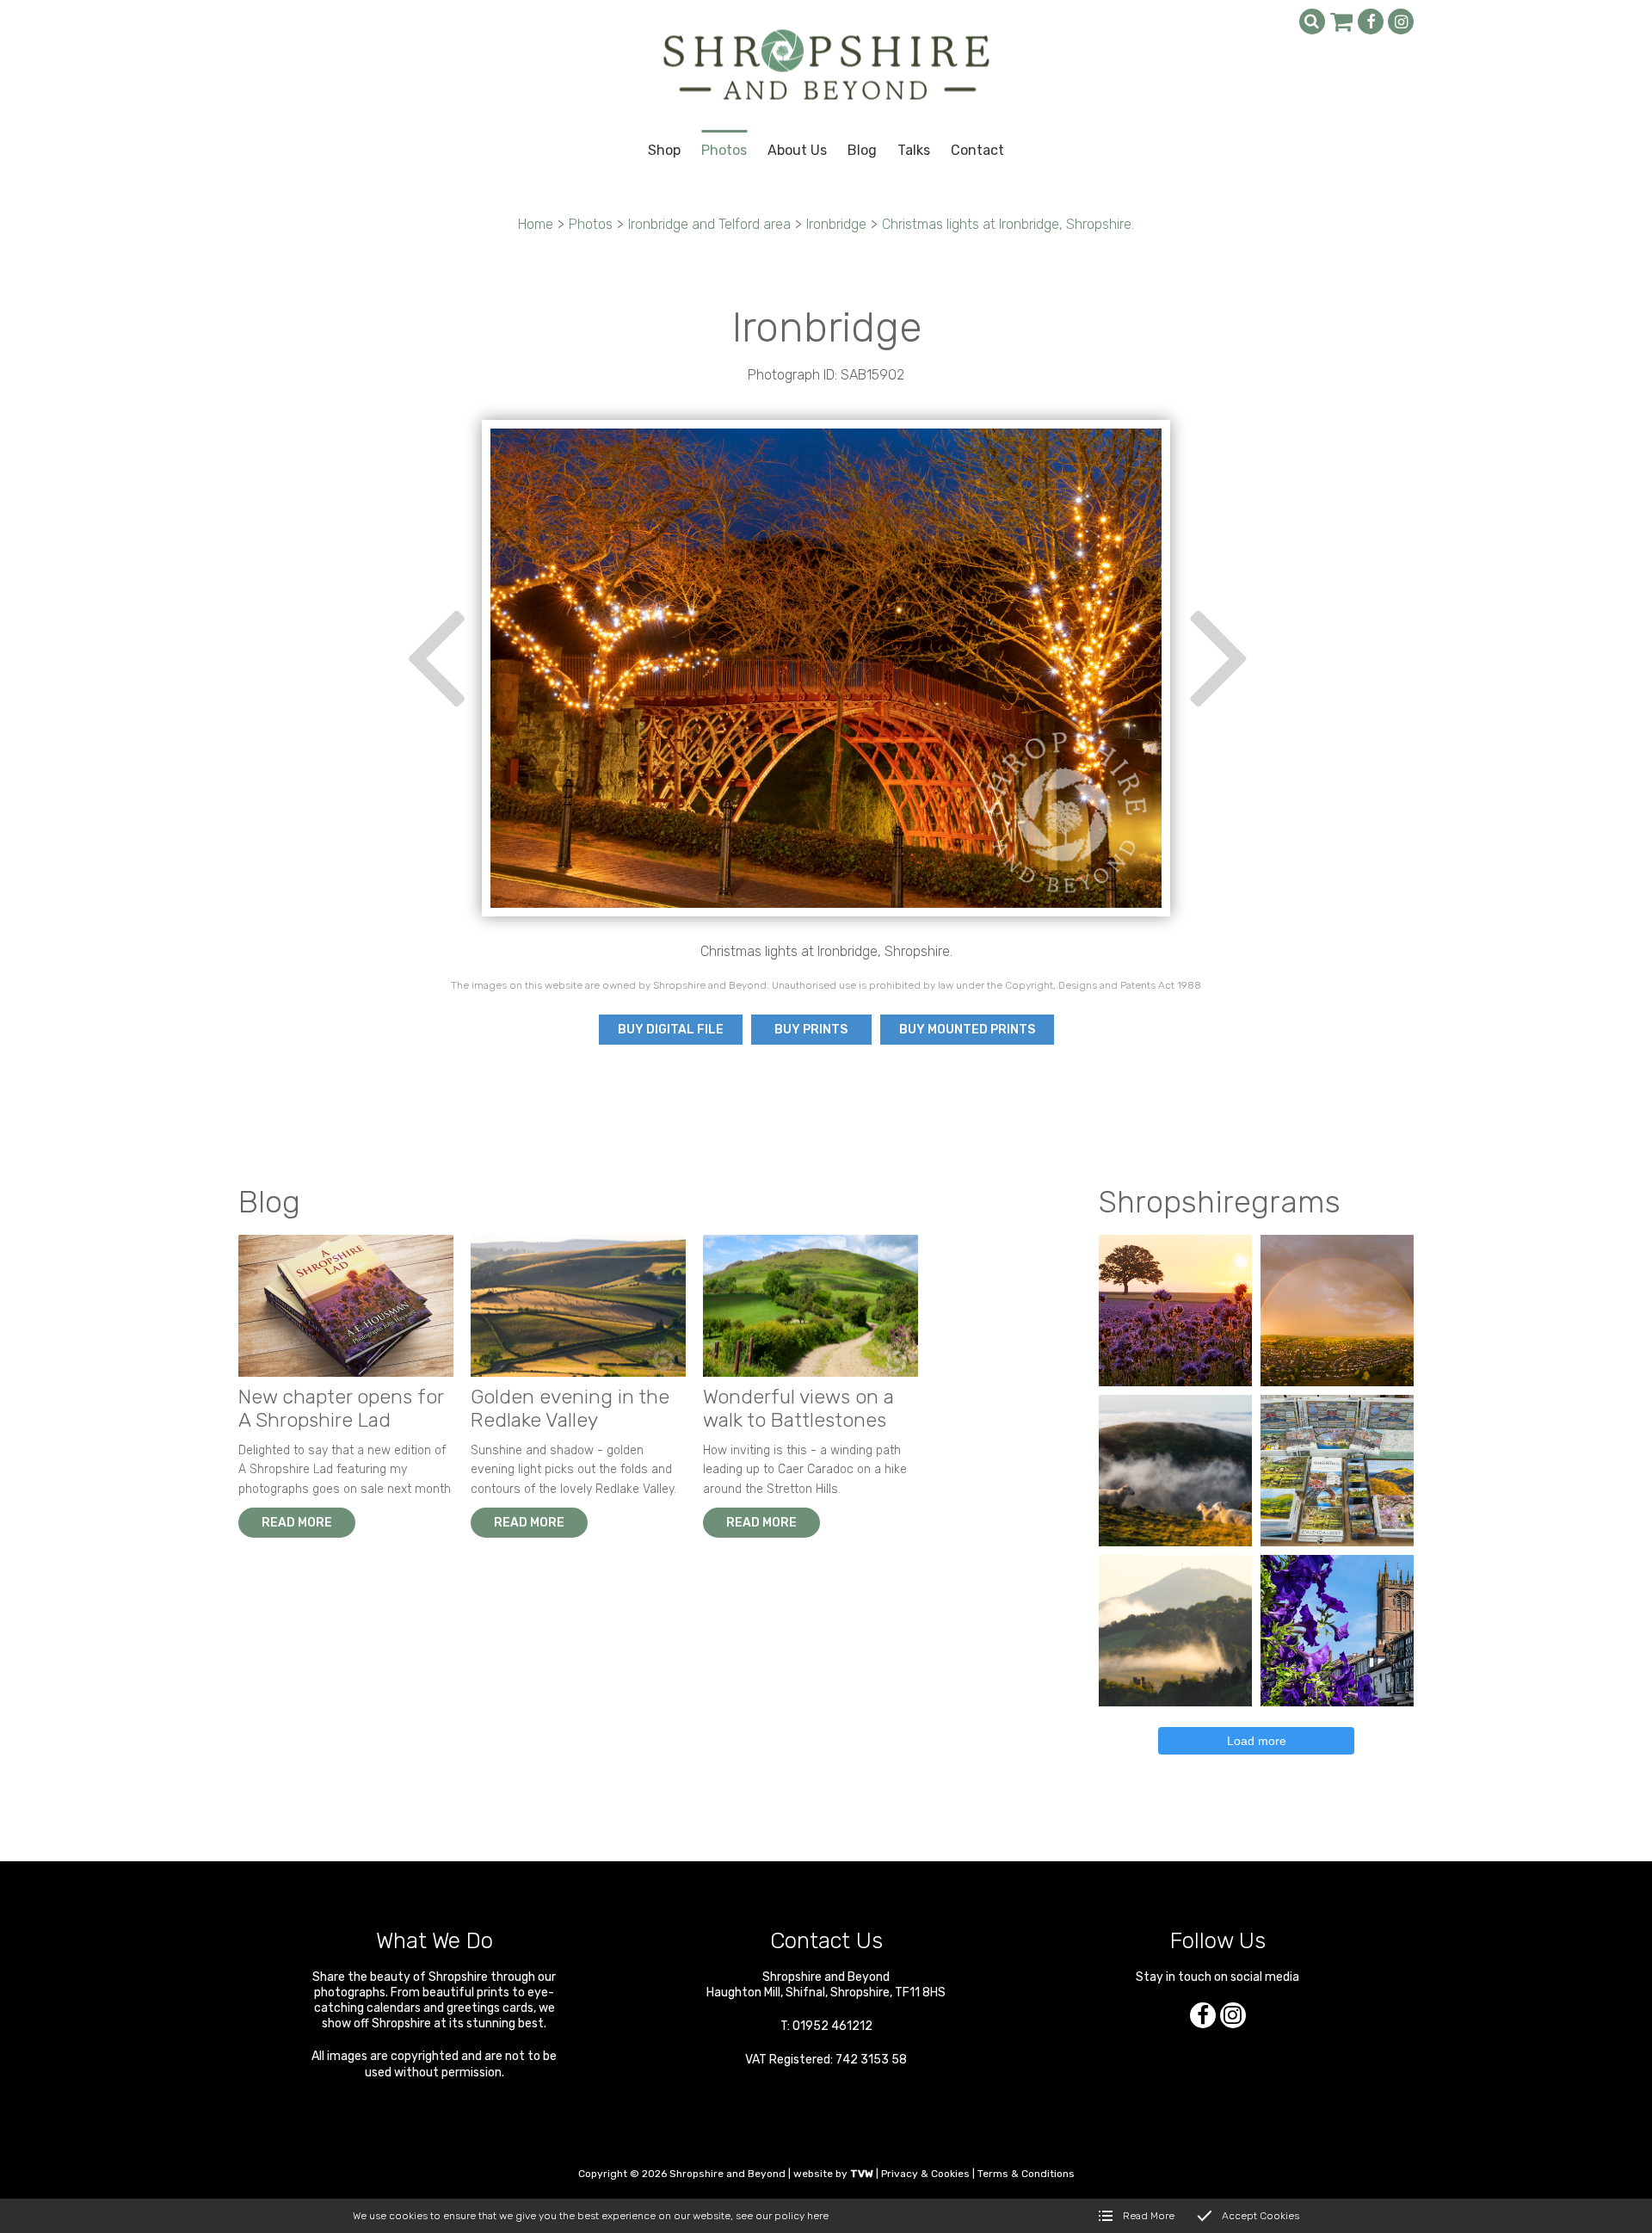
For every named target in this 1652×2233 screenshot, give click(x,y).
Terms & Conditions (1026, 2174)
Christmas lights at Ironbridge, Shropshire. (1008, 224)
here (818, 2216)
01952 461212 (832, 2026)
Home (536, 224)
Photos (591, 224)
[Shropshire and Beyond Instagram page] (1401, 22)
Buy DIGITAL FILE (671, 1030)
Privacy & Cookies (925, 2174)
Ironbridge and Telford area (709, 224)
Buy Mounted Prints (967, 1030)
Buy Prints (811, 1030)
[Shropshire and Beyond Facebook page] (1371, 22)
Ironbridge (836, 224)
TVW (862, 2174)
